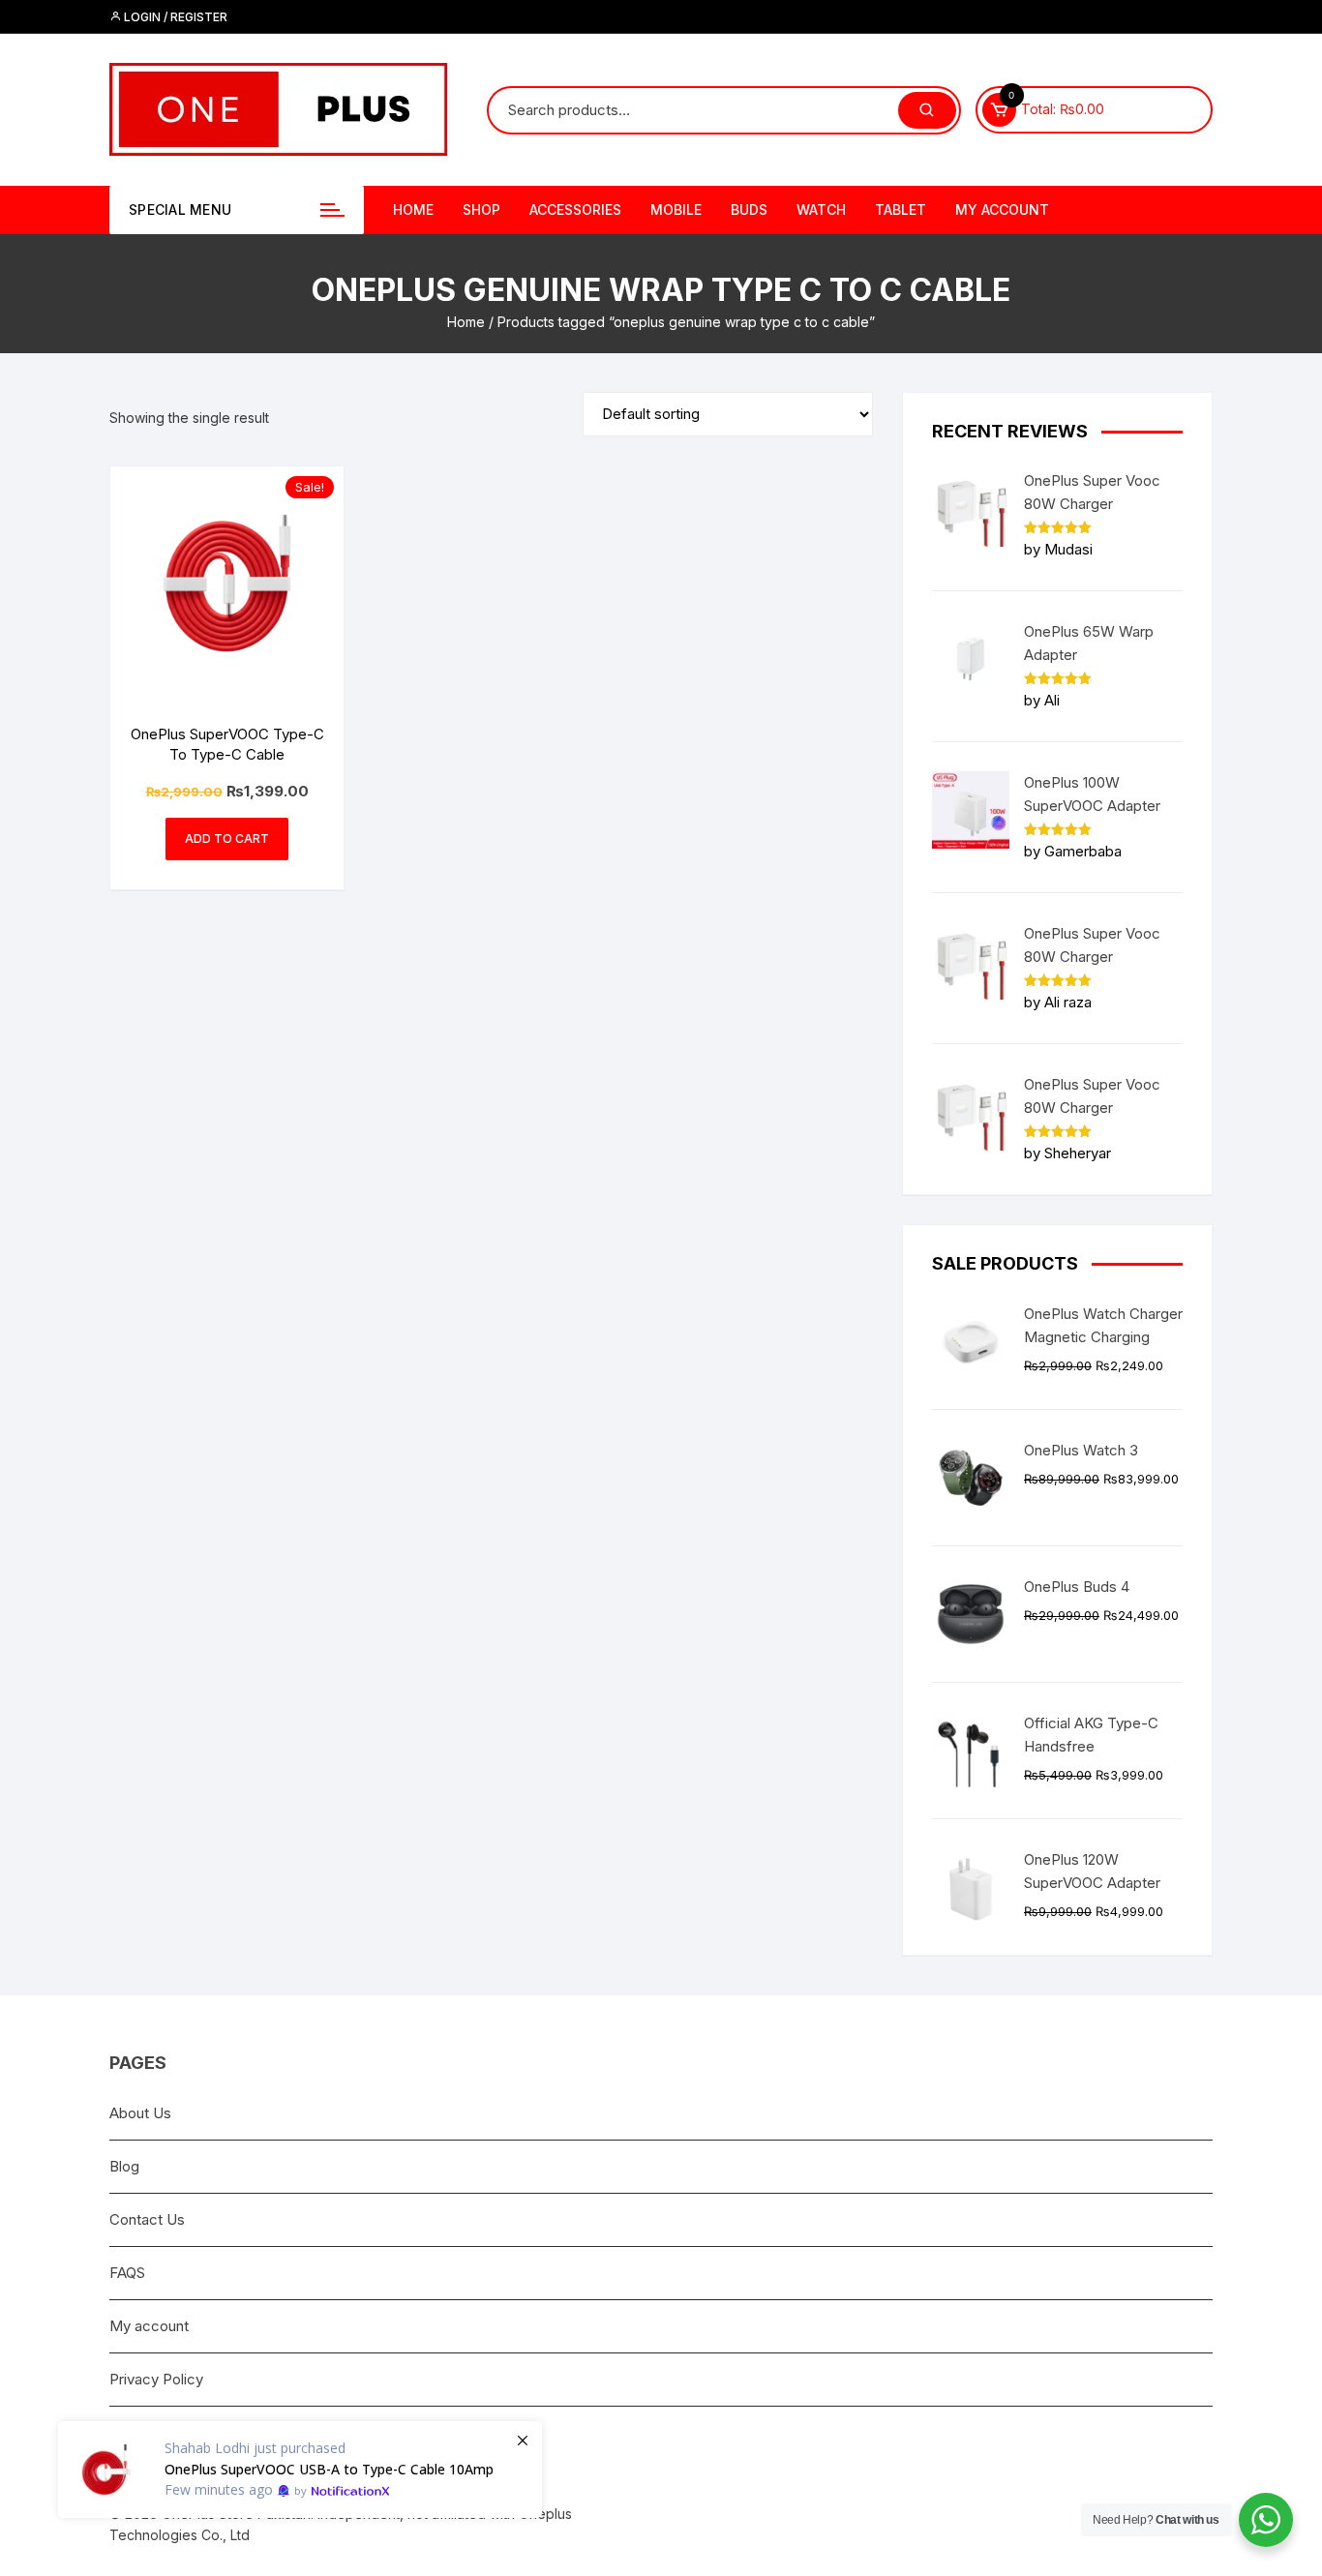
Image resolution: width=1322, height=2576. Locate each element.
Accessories (575, 210)
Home (413, 210)
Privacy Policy (156, 2379)
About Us (140, 2113)
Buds (749, 210)
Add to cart (227, 839)
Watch (821, 210)
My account (1002, 210)
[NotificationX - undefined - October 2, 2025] (300, 2470)
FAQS (127, 2273)
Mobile (676, 210)
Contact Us (147, 2219)
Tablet (901, 210)
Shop (481, 210)
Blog (124, 2166)
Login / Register (174, 17)
